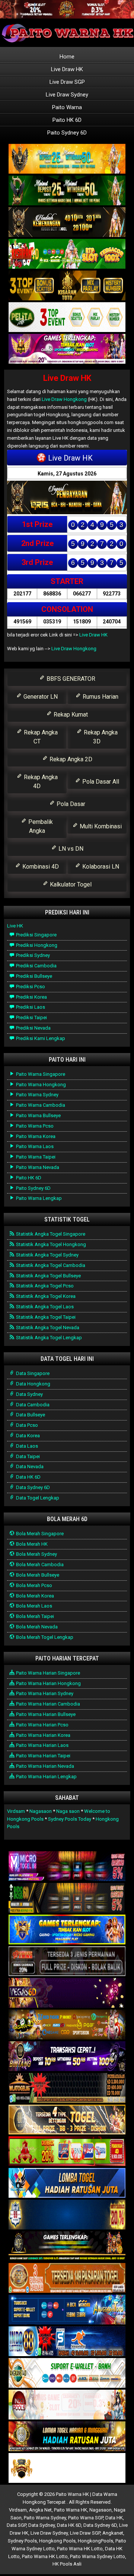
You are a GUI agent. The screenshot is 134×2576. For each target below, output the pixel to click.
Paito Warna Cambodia (40, 1105)
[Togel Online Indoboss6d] (67, 1898)
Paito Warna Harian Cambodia (47, 1704)
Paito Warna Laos (34, 1146)
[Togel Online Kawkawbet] (67, 1962)
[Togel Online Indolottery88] (67, 2342)
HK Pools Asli (67, 2564)
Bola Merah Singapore (39, 1534)
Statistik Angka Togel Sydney (47, 1255)
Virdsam (16, 1811)
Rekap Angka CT (40, 737)
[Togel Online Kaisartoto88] (67, 2152)
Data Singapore (32, 1373)
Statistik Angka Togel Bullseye (48, 1276)
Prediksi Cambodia (36, 966)
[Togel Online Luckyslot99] (67, 2215)
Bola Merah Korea (34, 1596)
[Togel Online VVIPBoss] (67, 159)
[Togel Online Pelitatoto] (67, 318)
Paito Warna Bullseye (38, 1115)
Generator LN (40, 697)
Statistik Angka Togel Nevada (47, 1327)
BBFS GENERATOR (70, 679)
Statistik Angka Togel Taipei (45, 1317)
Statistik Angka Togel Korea (45, 1296)
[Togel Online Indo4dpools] (67, 2183)
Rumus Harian (100, 697)
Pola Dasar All (100, 782)
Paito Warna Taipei (35, 1157)
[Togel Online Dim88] (67, 191)
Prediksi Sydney (32, 955)
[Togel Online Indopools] (67, 2405)
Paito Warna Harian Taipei (43, 1756)
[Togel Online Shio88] (67, 2437)
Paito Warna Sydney (37, 1095)
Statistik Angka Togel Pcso (44, 1286)
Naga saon (68, 1811)
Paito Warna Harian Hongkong (48, 1683)
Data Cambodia (32, 1405)
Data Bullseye (30, 1415)
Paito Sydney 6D (67, 133)
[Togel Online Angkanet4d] (67, 2373)
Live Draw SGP (67, 82)
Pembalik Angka (40, 826)
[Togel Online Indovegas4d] (67, 2468)
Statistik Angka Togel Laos (44, 1307)
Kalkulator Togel (70, 884)
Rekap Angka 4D (40, 782)
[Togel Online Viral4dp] (67, 349)
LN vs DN (70, 849)
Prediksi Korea (31, 997)
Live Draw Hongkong (64, 399)
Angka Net (40, 2510)
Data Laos (26, 1446)
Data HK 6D (28, 1477)
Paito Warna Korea (35, 1136)
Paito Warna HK (71, 2510)
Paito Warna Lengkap (38, 1198)
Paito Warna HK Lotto (80, 2549)
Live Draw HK (67, 69)
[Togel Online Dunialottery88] (67, 2278)
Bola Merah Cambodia (39, 1564)
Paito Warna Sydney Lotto (98, 2556)
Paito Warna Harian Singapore (47, 1673)
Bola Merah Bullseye (37, 1575)
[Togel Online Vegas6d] (67, 1993)
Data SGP (16, 2525)
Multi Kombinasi (100, 826)
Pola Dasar (70, 804)
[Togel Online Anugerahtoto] (67, 2310)
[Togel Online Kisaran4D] (67, 254)
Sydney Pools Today (70, 1819)
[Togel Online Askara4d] (67, 2025)
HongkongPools (95, 2541)
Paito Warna (67, 107)
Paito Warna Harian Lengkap (46, 1777)
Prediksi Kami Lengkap (40, 1038)
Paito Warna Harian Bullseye (45, 1714)
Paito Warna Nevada (37, 1167)
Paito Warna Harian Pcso (42, 1725)
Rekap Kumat (70, 715)
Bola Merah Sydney (36, 1554)
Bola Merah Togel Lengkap (44, 1637)
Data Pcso (26, 1425)
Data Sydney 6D (32, 1487)
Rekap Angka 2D (70, 759)
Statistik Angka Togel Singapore (50, 1234)
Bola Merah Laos (33, 1606)
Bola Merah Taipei (34, 1616)
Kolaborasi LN (100, 867)
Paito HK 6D (67, 120)
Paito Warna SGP (86, 2518)
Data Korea (27, 1436)
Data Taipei (27, 1456)
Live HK (15, 926)
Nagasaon (41, 1811)
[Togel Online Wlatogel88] (67, 2088)
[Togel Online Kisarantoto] (67, 286)
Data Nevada (29, 1466)
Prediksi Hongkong (36, 945)
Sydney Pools (22, 2541)
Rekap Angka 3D (100, 737)
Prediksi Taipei (31, 1017)
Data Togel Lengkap (37, 1498)
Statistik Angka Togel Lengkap (48, 1338)
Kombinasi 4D (40, 867)
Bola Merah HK (31, 1544)
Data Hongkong (33, 1384)
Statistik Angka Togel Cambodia (50, 1265)
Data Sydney (29, 1394)
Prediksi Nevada (33, 1028)
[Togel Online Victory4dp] (67, 1930)
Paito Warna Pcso (34, 1126)
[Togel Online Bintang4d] (67, 2057)
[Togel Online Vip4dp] (67, 2247)
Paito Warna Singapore (40, 1074)
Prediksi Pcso (30, 987)
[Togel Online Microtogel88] (67, 1867)
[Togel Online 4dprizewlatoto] (67, 2120)
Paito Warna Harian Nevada (44, 1766)
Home (67, 57)
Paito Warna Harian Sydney (44, 1693)
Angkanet (113, 2533)
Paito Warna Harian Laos (42, 1745)
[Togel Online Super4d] (67, 223)
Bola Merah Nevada (36, 1627)
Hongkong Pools (57, 2541)
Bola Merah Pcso (33, 1585)
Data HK (114, 2518)
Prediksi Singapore (36, 935)
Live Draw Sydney (67, 95)
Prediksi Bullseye (33, 976)
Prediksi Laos (30, 1007)
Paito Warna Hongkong (40, 1085)
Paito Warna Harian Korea (43, 1735)
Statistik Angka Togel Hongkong (50, 1244)
